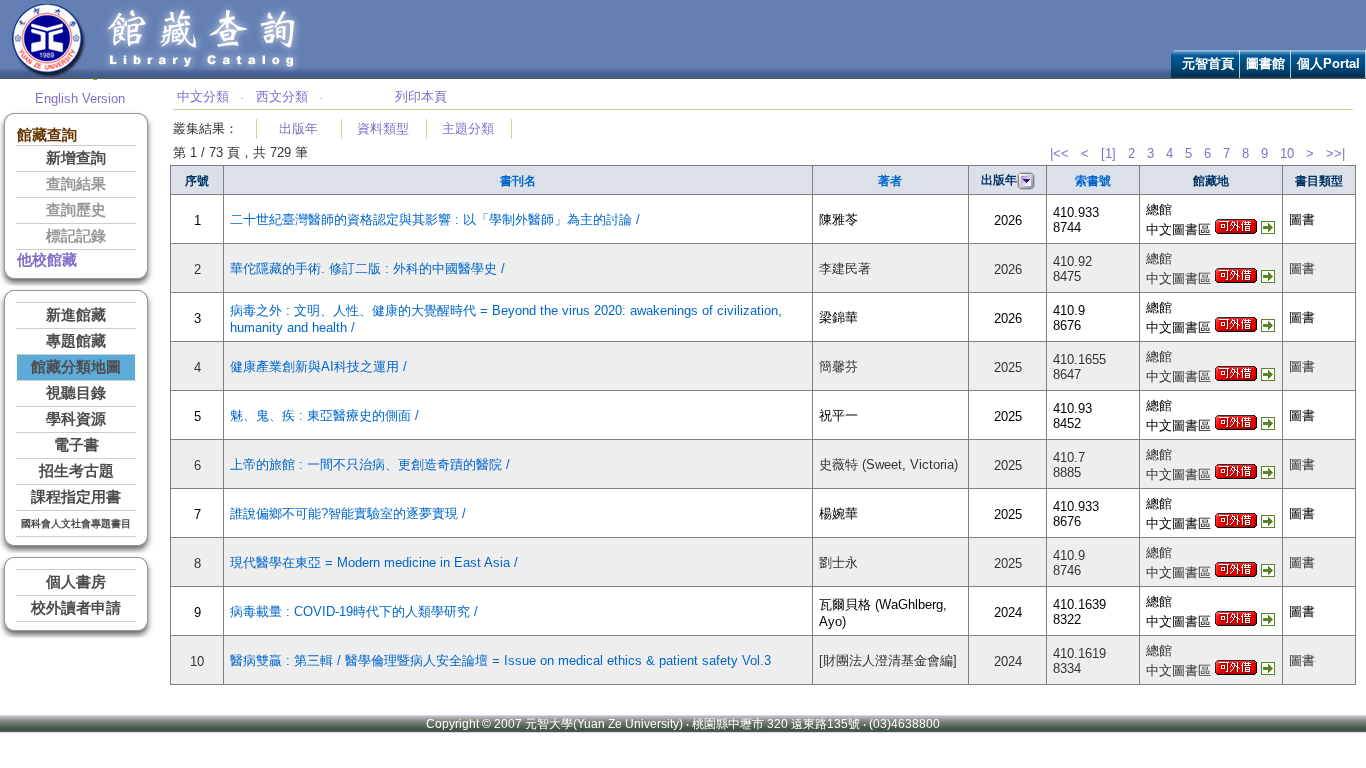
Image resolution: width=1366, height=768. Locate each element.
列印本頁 (421, 96)
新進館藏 (76, 315)
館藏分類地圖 (76, 367)
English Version (80, 98)
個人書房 (76, 582)
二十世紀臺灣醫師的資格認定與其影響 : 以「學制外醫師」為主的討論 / (435, 219)
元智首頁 (1208, 63)
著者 (890, 181)
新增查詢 (76, 158)
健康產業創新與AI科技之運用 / (318, 366)
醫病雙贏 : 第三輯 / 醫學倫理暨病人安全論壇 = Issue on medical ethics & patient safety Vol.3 (500, 660)
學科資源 (76, 419)
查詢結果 (76, 184)
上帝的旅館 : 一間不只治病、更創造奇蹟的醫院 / (370, 464)
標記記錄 (76, 236)
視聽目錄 (76, 393)
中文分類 (203, 96)
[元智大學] (48, 73)
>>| (1335, 153)
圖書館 (1265, 63)
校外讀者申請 (76, 608)
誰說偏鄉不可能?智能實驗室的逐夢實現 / (348, 513)
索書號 (1093, 181)
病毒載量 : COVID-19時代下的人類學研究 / (354, 611)
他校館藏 (47, 260)
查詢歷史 (76, 210)
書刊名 (518, 181)
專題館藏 (76, 341)
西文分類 (282, 96)
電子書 (76, 445)
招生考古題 (76, 471)
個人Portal (1328, 63)
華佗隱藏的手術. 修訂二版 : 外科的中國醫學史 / (367, 268)
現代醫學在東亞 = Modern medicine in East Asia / (374, 562)
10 (1287, 153)
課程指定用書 (76, 497)
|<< (1059, 153)
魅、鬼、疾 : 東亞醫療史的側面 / (324, 415)
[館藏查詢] (203, 73)
